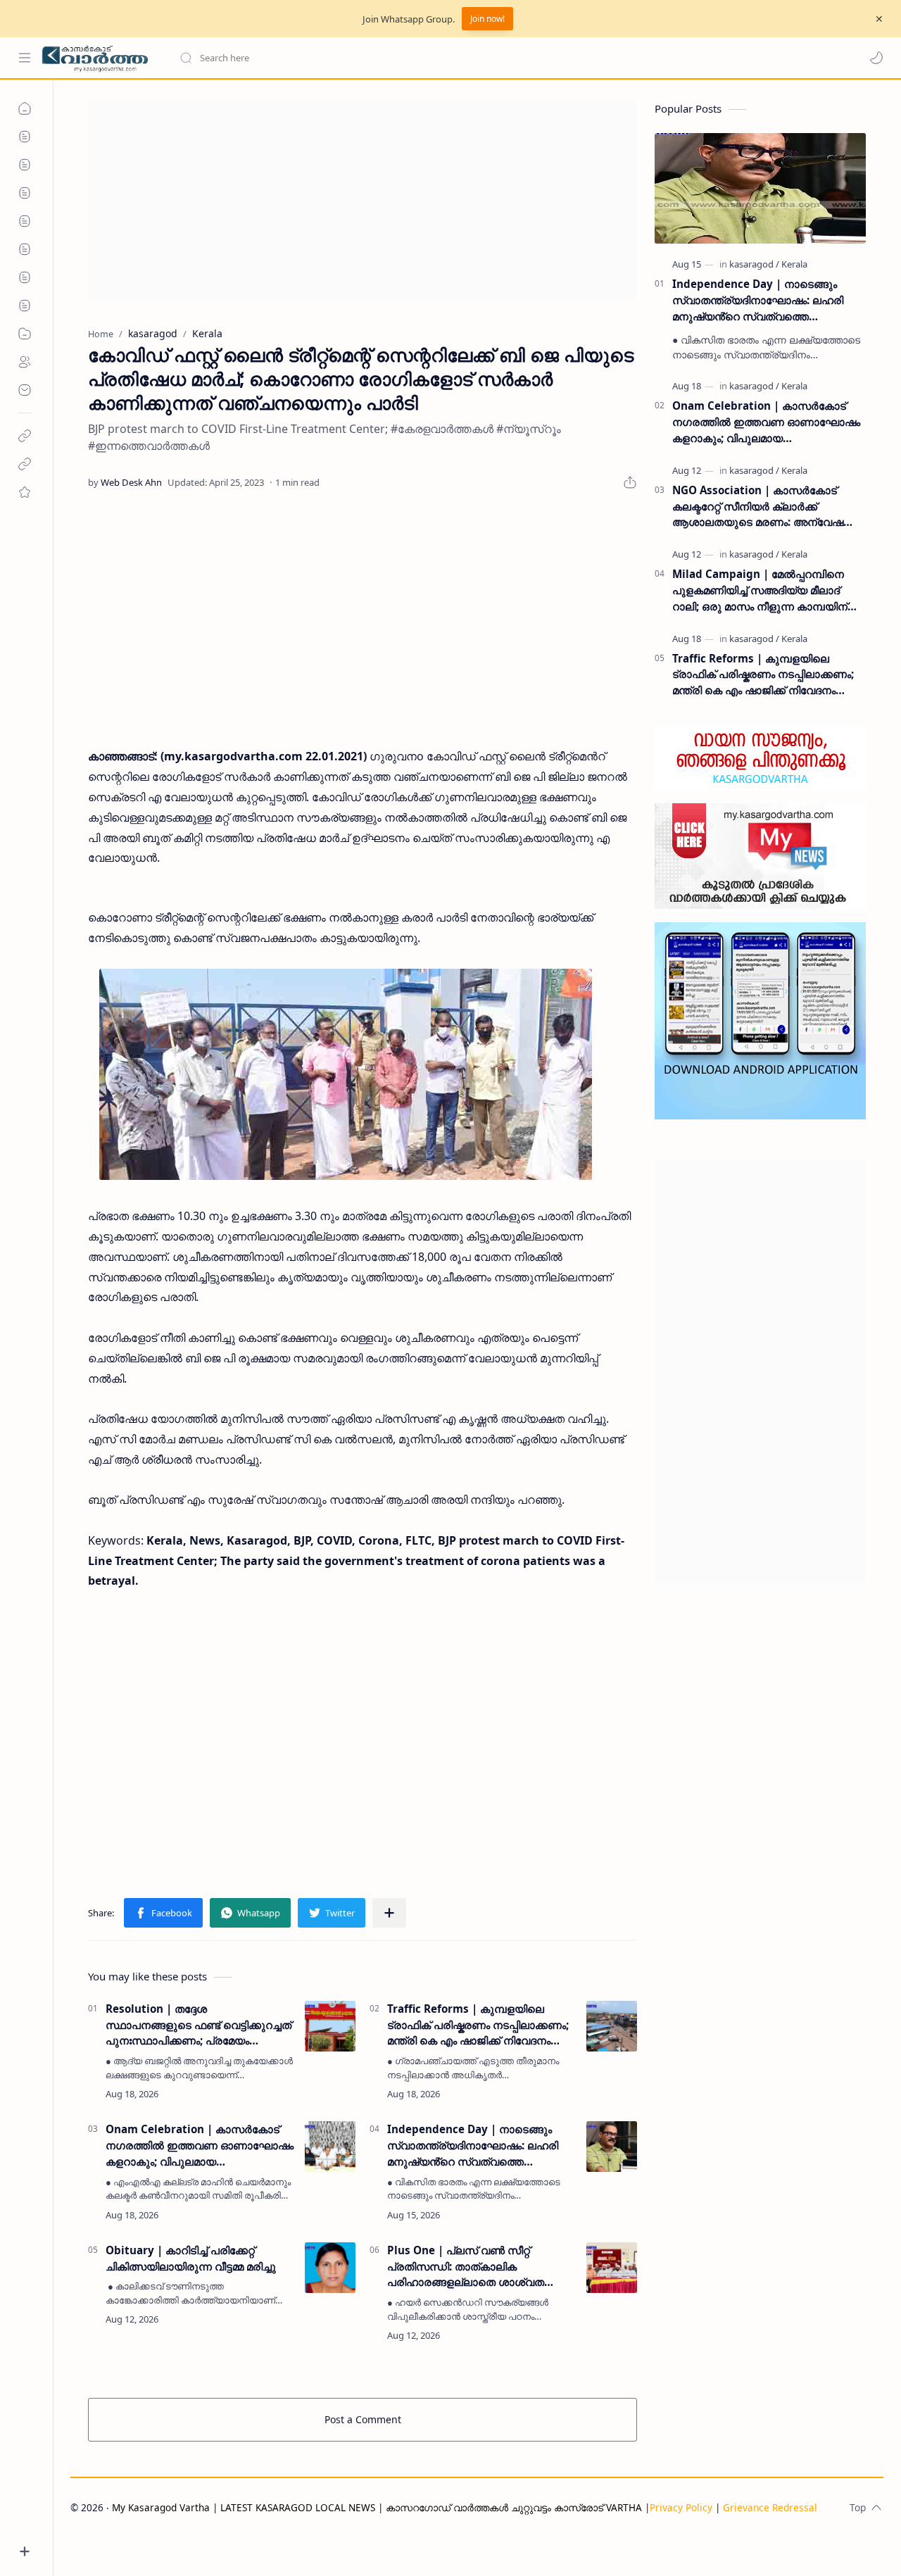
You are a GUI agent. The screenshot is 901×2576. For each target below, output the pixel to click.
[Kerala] (794, 264)
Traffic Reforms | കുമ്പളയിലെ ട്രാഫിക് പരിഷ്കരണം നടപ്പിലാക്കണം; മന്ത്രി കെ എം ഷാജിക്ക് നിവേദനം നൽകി (478, 2025)
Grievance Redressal (770, 2507)
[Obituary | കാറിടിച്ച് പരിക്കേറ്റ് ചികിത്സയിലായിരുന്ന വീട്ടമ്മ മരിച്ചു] (330, 2268)
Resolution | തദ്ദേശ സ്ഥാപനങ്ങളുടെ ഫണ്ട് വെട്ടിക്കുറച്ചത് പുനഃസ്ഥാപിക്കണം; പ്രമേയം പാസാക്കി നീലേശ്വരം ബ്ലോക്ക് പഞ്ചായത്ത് (199, 2025)
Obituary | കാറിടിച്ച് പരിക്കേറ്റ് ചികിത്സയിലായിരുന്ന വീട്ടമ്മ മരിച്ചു (191, 2258)
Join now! (487, 19)
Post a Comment (363, 2419)
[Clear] (401, 58)
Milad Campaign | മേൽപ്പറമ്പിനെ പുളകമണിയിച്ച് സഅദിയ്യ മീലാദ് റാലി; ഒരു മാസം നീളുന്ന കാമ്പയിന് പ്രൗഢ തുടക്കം (760, 590)
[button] (876, 58)
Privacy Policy (681, 2507)
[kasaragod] (754, 264)
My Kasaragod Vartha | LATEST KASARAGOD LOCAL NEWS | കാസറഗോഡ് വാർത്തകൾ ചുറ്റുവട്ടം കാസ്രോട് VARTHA (377, 2507)
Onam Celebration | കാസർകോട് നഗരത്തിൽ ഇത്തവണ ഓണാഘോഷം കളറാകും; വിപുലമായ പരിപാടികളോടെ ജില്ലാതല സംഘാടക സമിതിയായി (200, 2145)
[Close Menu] (879, 19)
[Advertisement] (363, 200)
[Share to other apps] (389, 1913)
